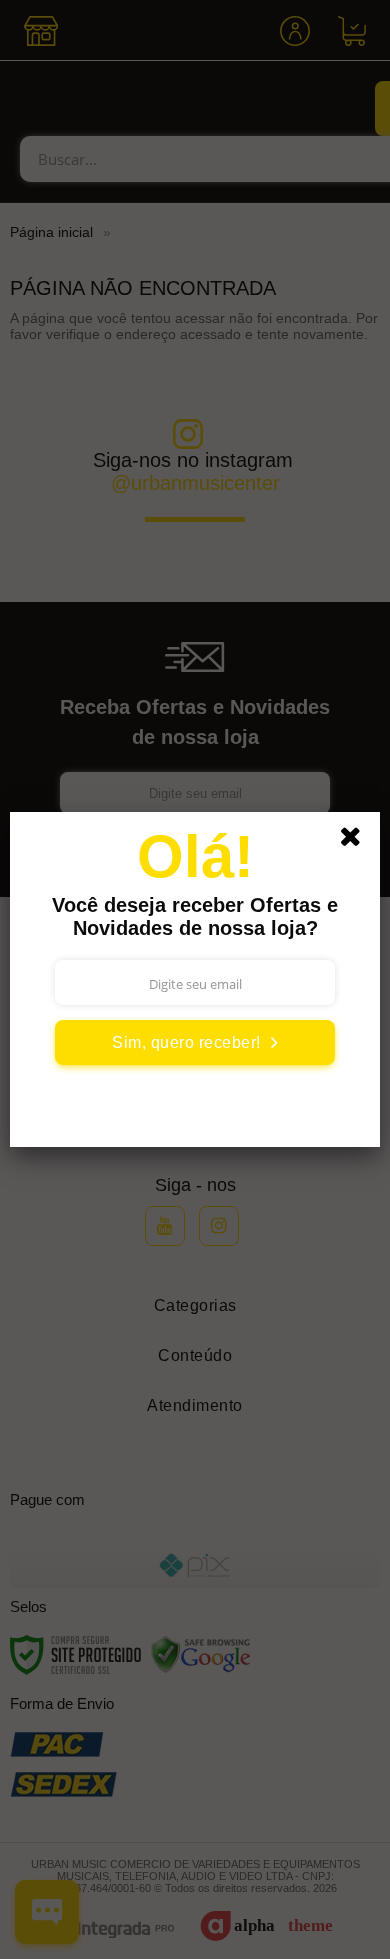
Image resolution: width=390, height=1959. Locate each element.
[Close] (357, 840)
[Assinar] (195, 1042)
